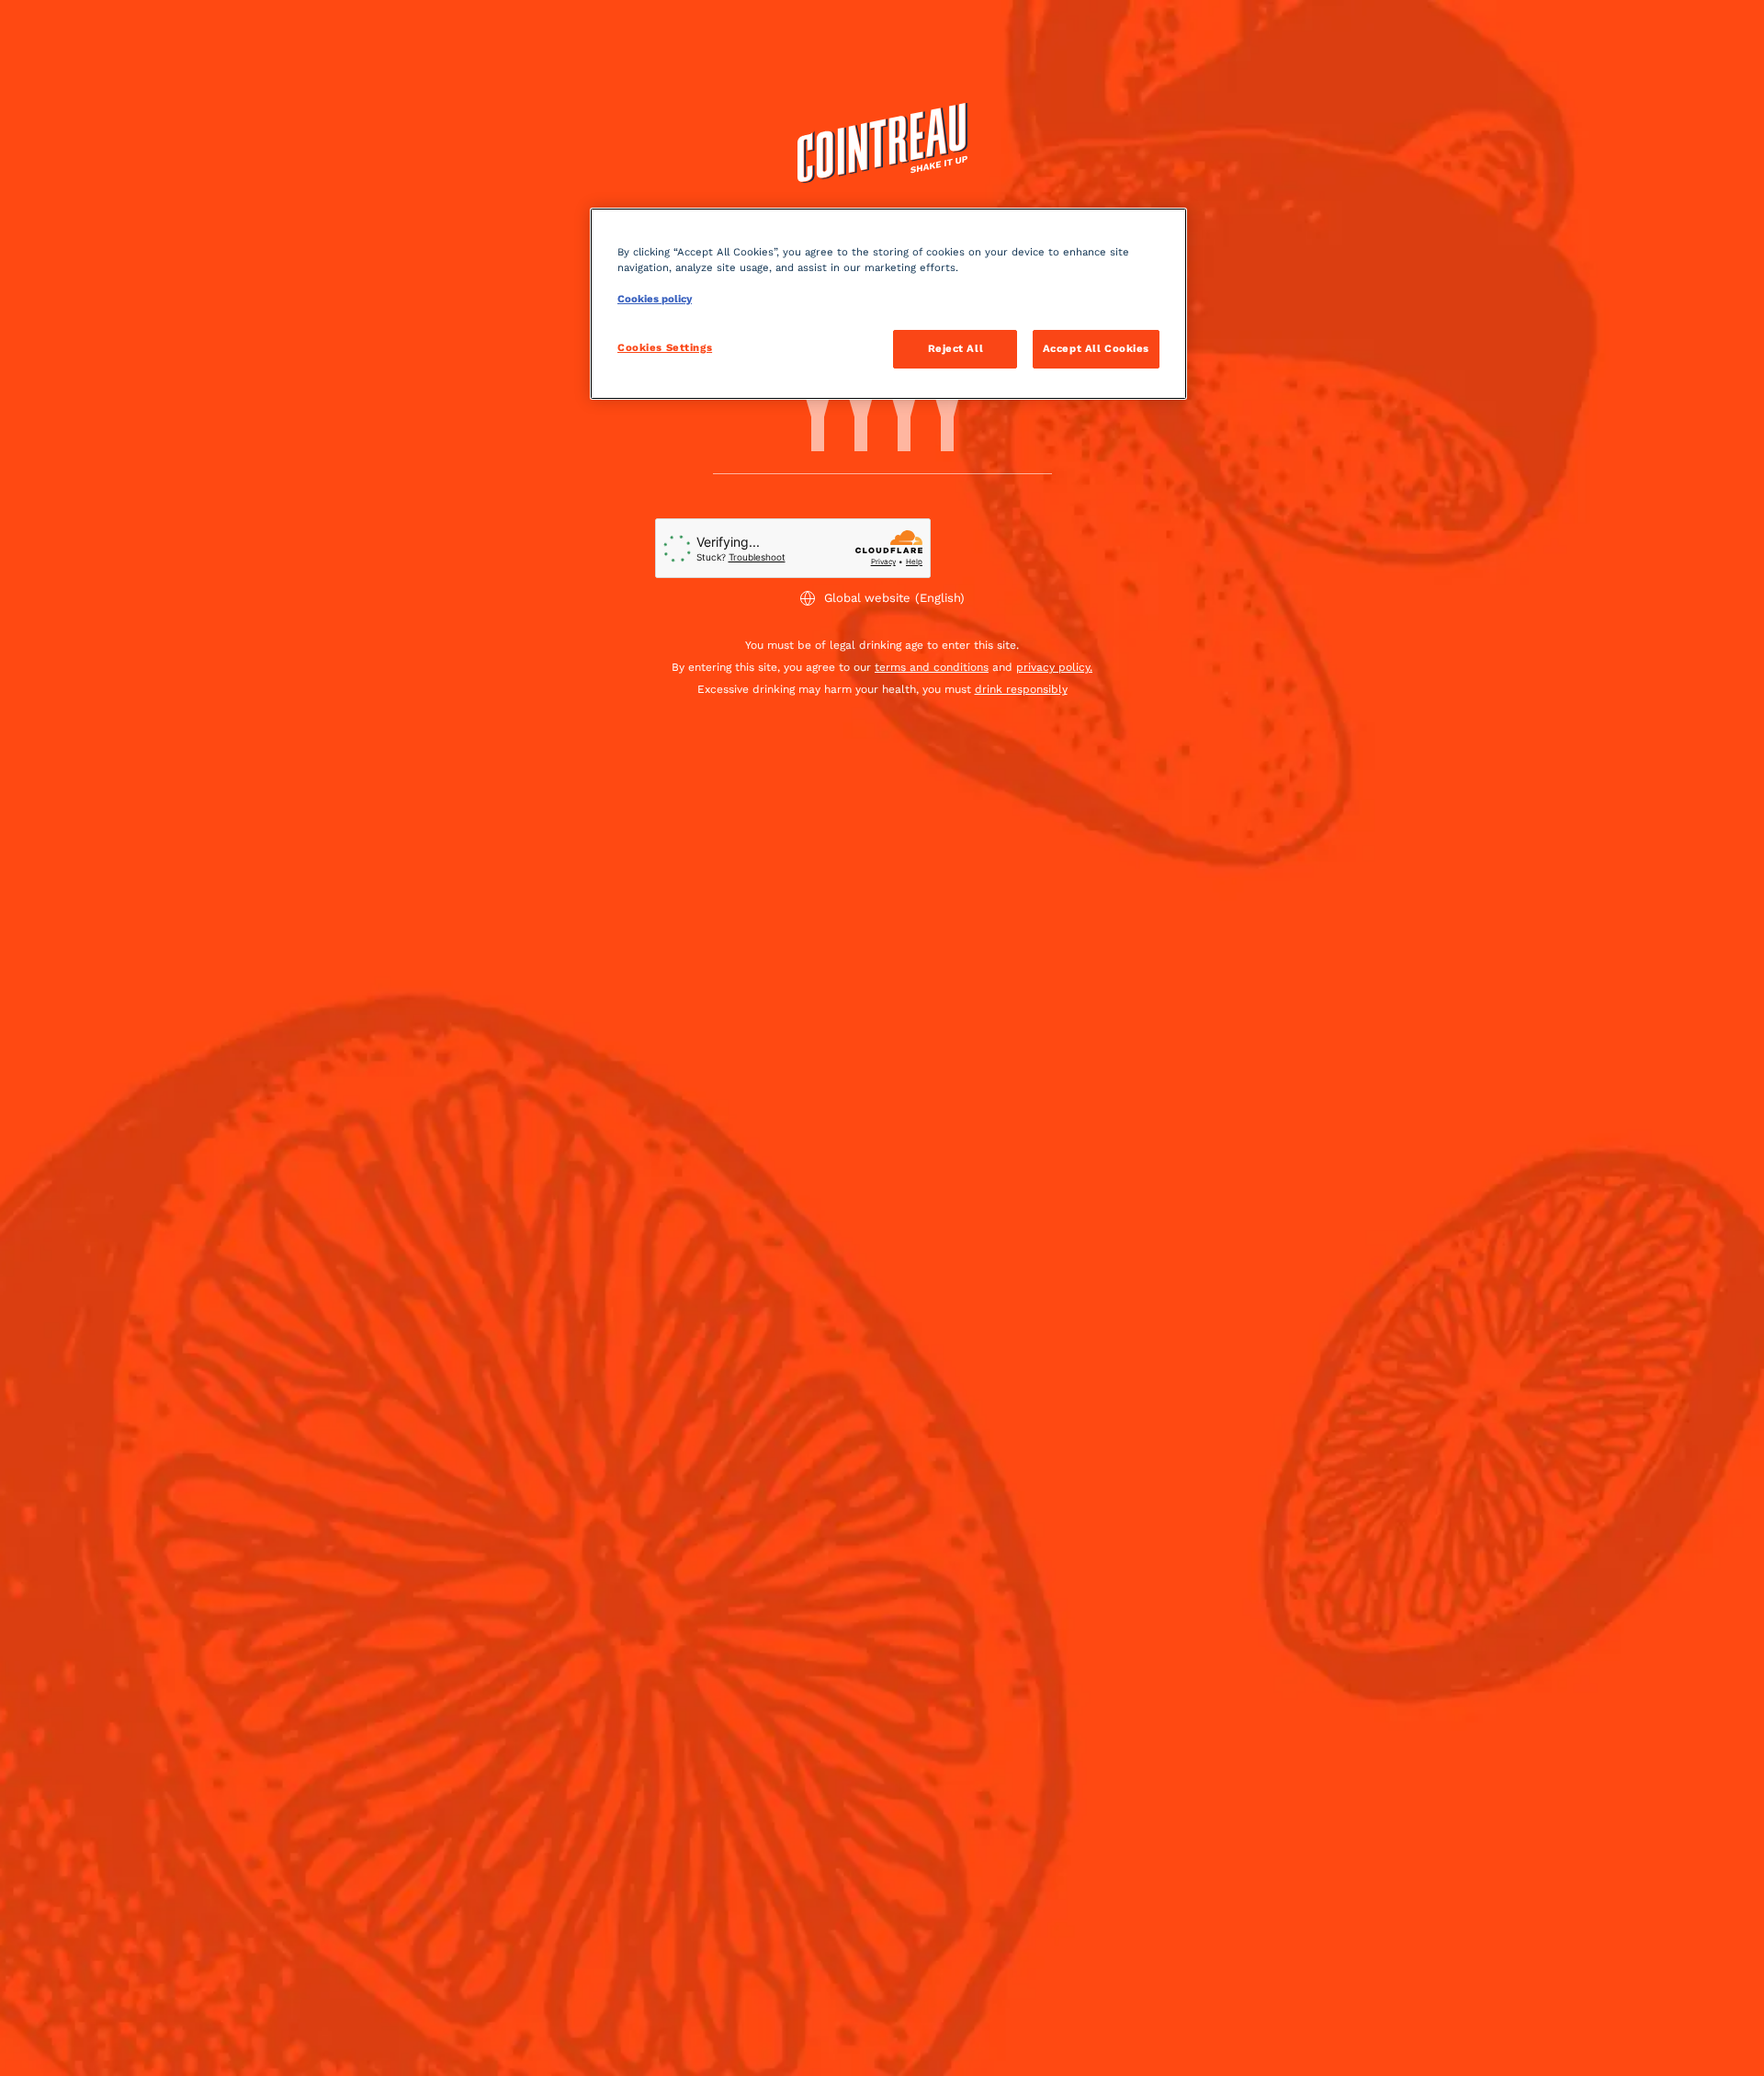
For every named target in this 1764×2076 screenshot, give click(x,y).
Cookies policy (655, 299)
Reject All (956, 348)
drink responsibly (1021, 689)
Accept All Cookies (1096, 348)
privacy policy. (1054, 667)
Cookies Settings (665, 347)
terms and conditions (932, 667)
